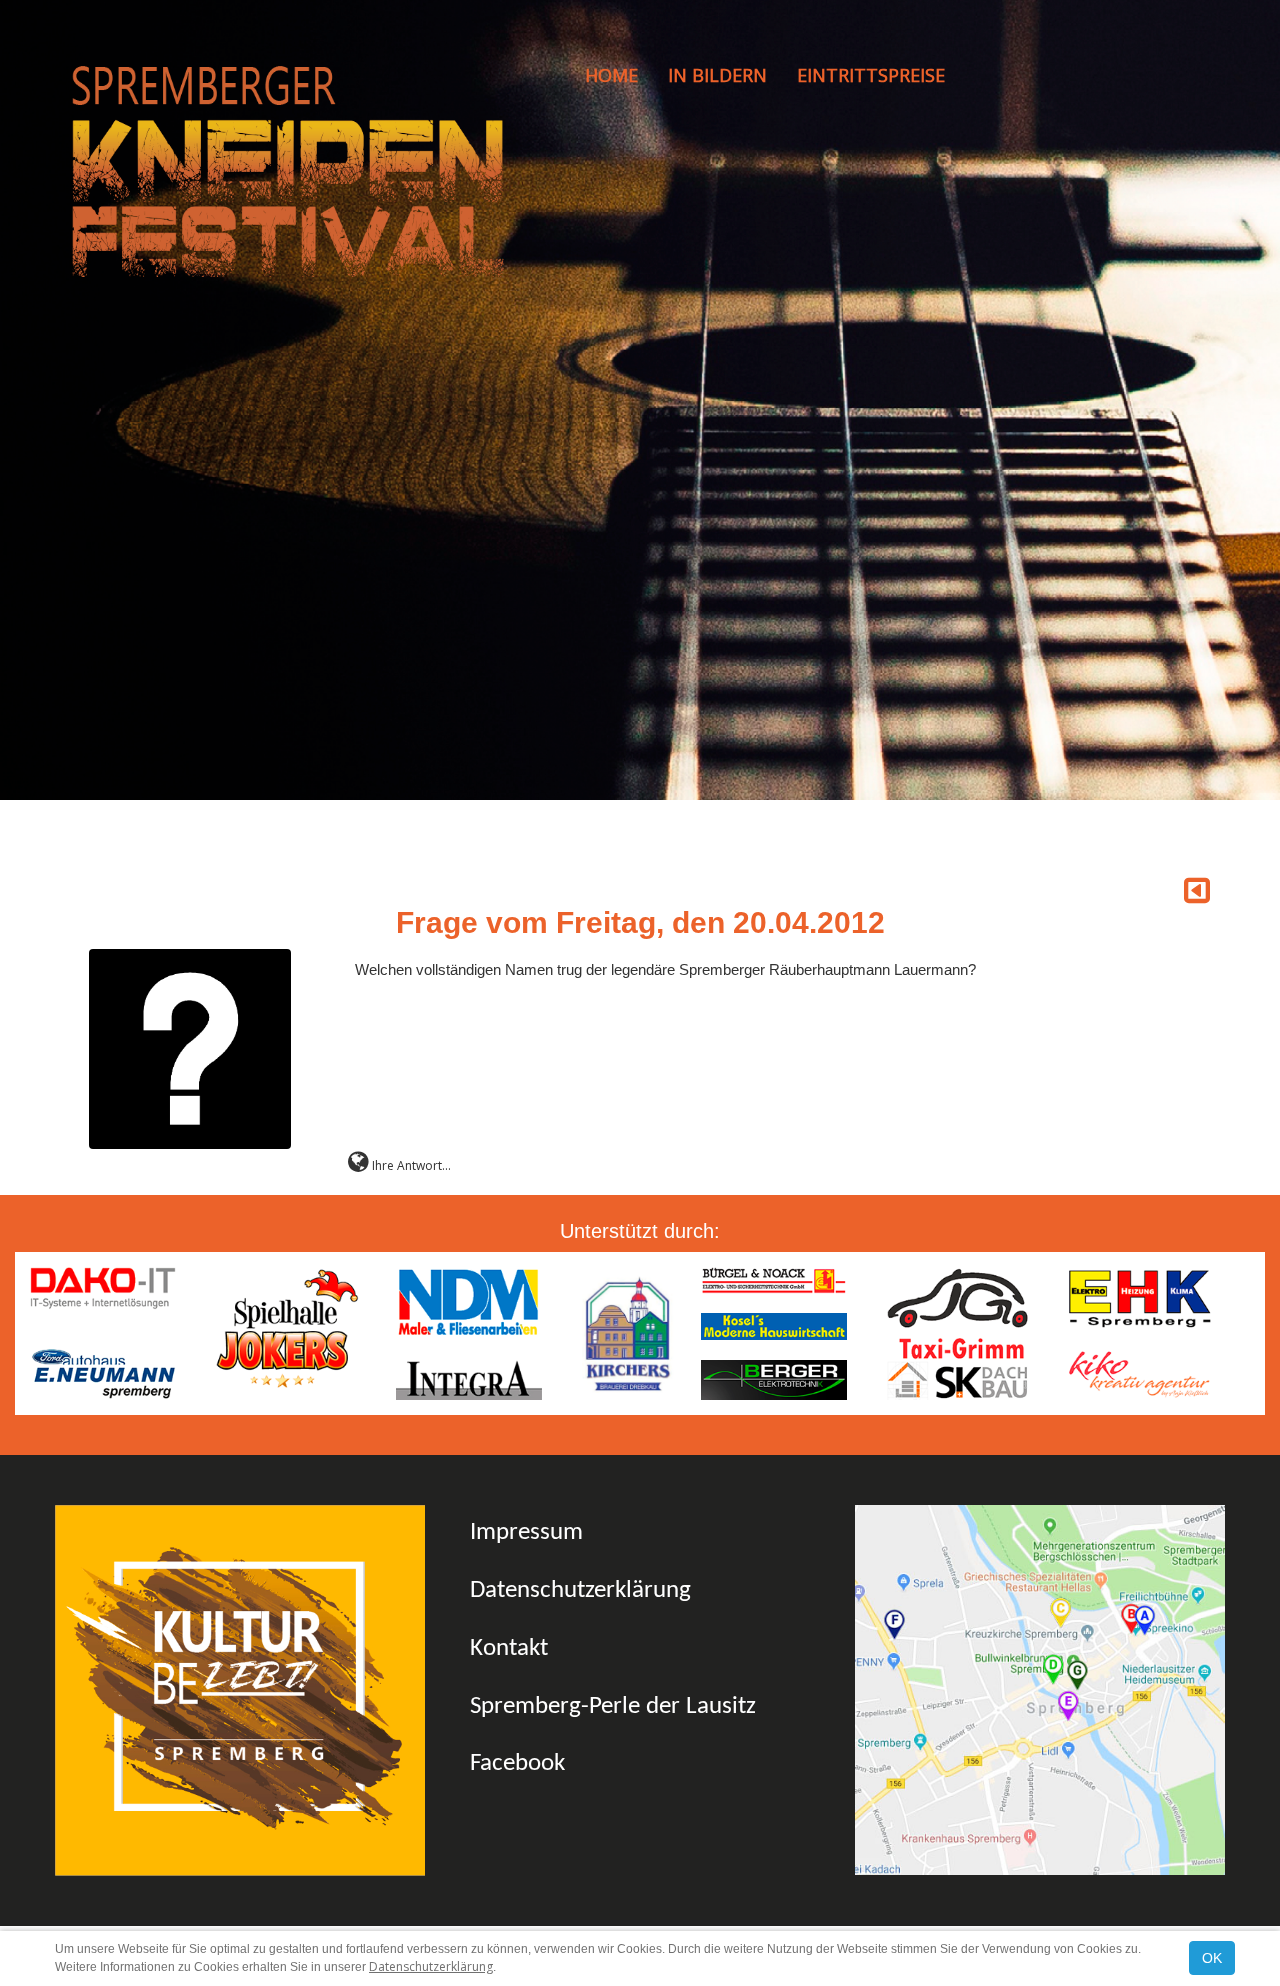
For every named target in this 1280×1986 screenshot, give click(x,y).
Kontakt (509, 1648)
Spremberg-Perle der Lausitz (613, 1706)
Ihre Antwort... (410, 1165)
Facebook (517, 1763)
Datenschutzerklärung (580, 1590)
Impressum (526, 1532)
